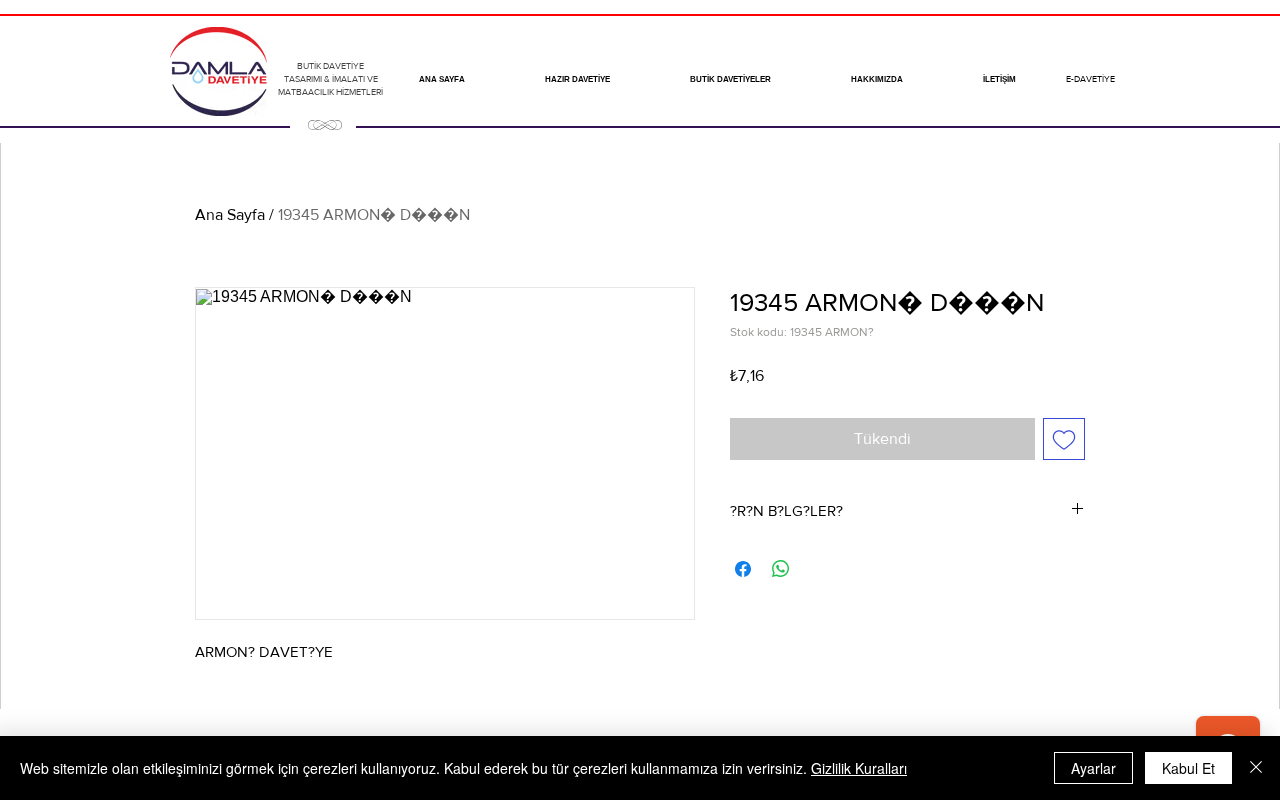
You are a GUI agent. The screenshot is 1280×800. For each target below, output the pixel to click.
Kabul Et (1188, 768)
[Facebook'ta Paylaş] (743, 569)
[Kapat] (1256, 768)
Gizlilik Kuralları (859, 768)
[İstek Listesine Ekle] (1064, 439)
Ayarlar (1093, 768)
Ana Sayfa (230, 214)
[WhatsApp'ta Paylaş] (781, 569)
